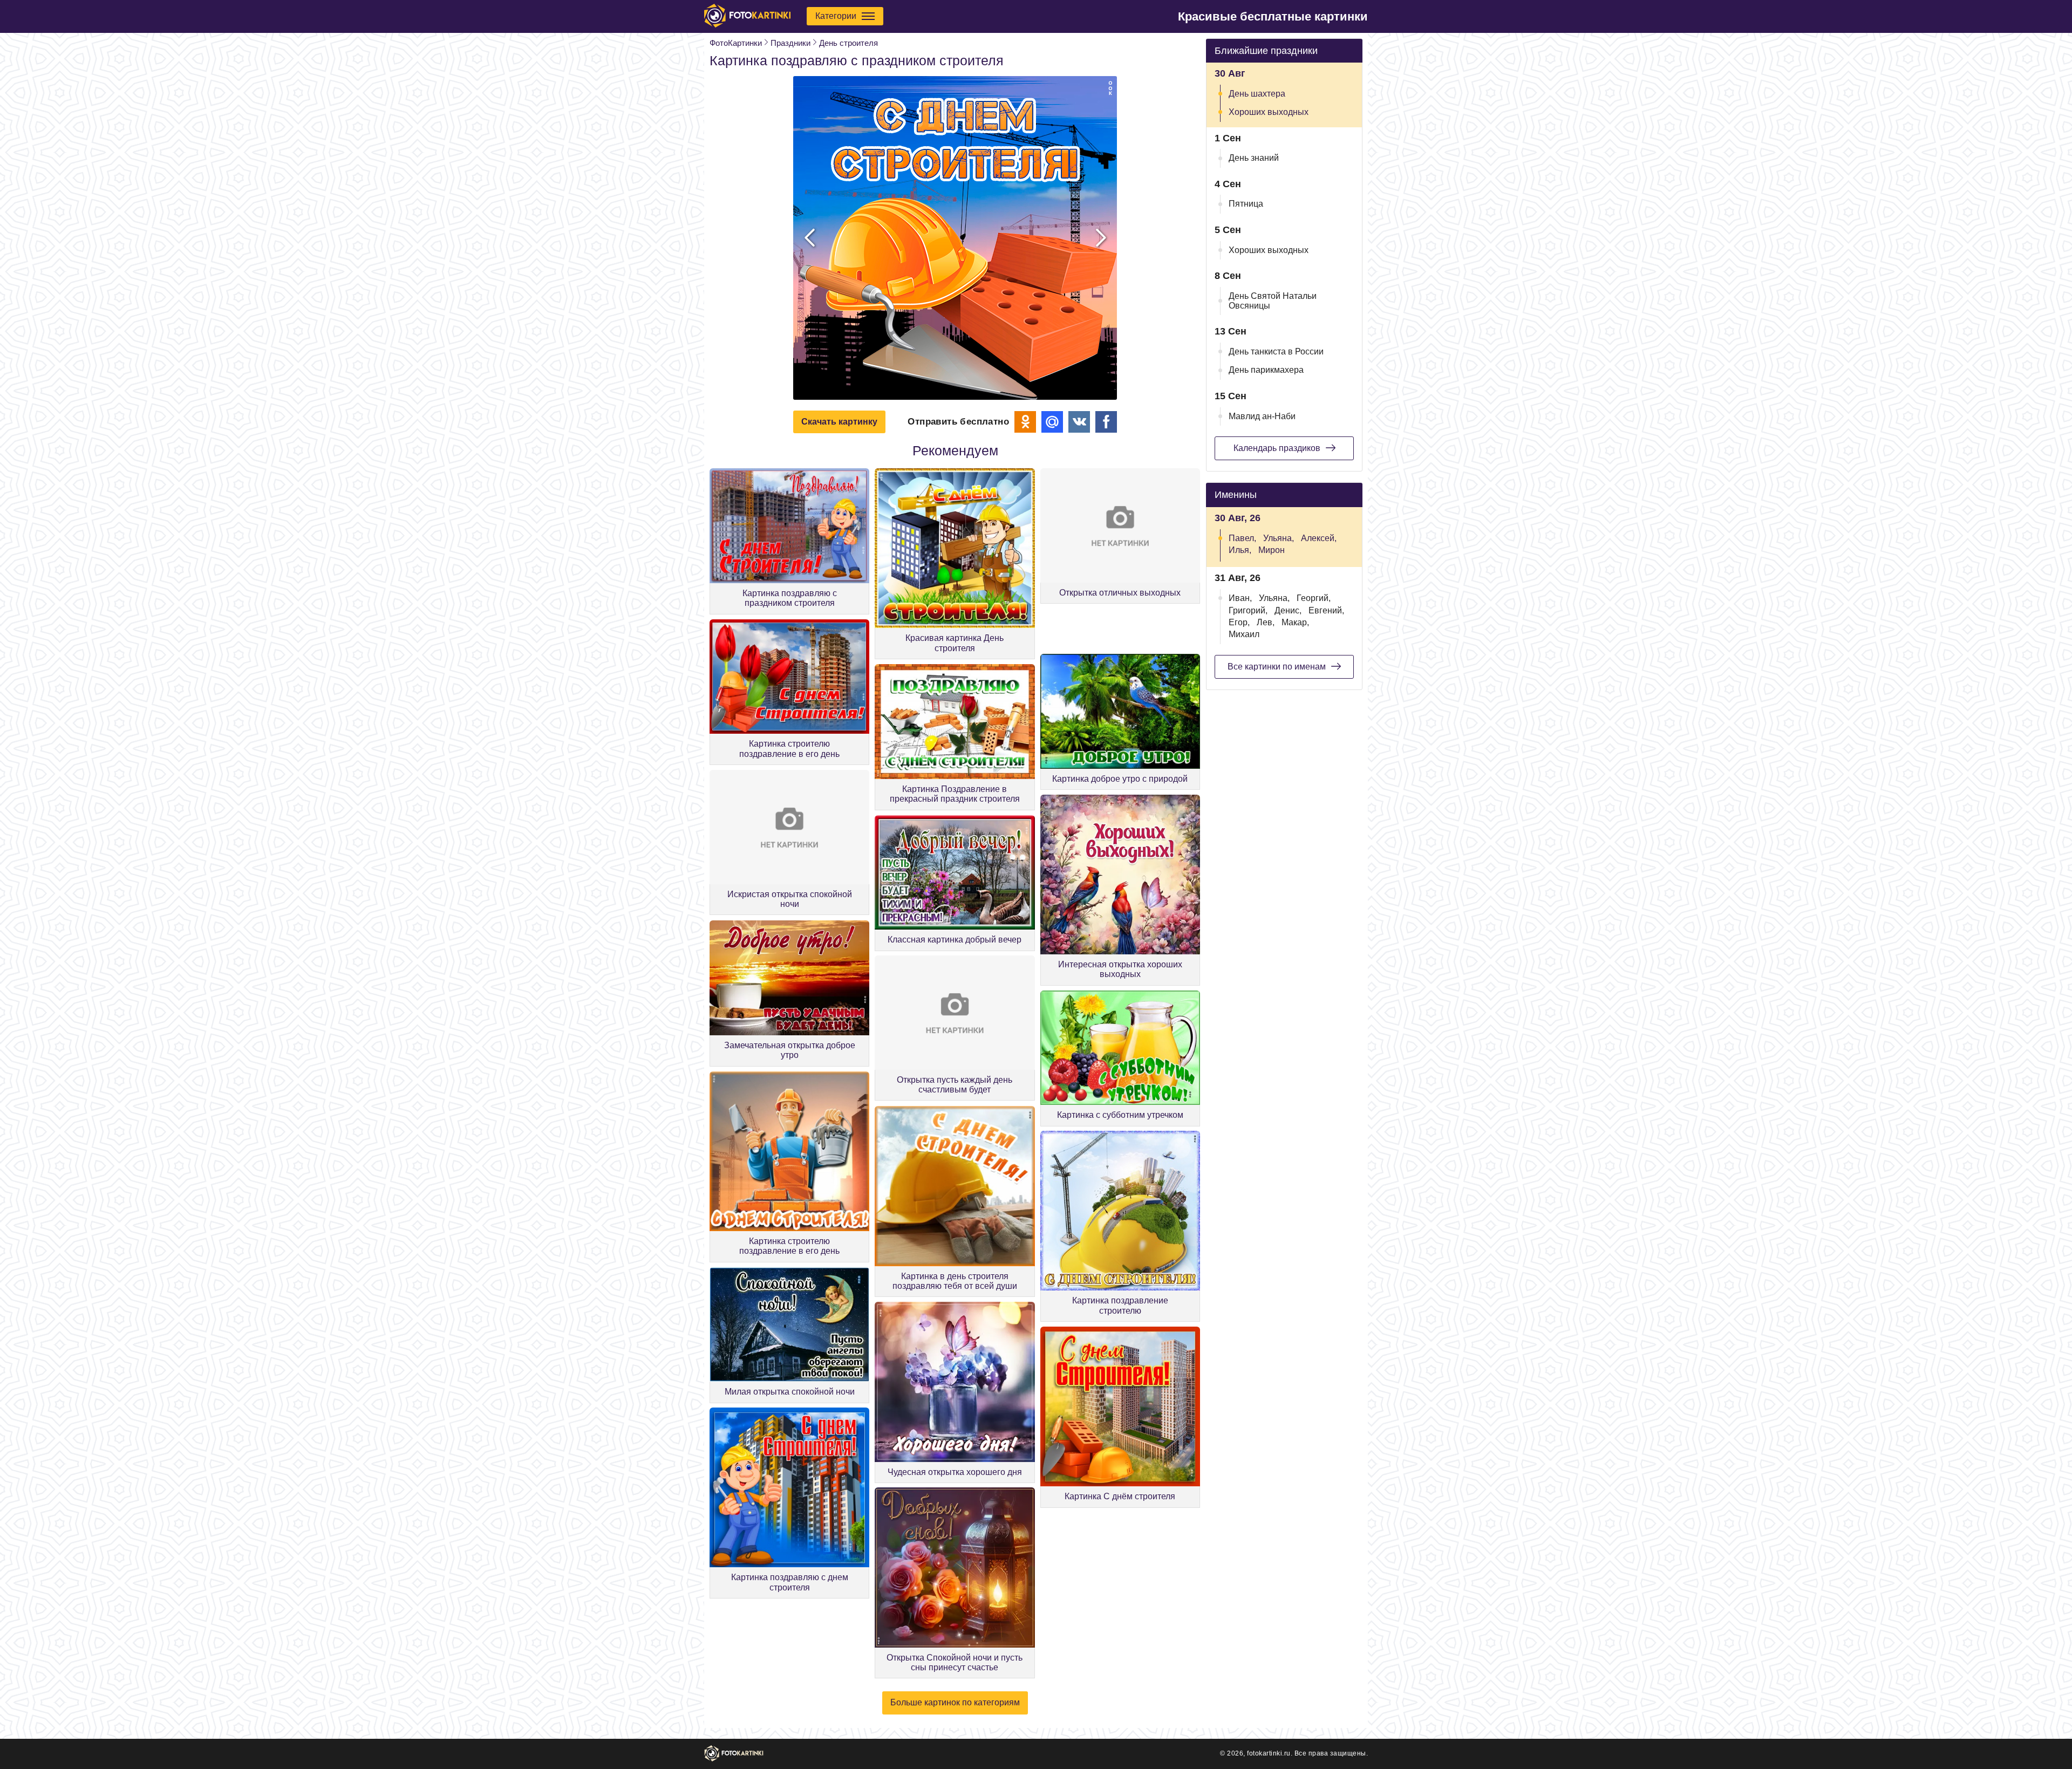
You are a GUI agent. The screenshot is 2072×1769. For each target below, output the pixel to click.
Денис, (1288, 610)
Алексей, (1319, 538)
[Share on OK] (1025, 422)
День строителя (848, 43)
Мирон (1272, 550)
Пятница (1246, 204)
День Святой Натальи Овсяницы (1273, 301)
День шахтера (1257, 94)
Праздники (790, 43)
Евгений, (1326, 610)
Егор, (1239, 622)
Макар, (1295, 622)
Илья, (1240, 550)
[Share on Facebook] (1106, 422)
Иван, (1240, 598)
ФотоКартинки (736, 43)
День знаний (1254, 158)
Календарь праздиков (1277, 448)
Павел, (1242, 538)
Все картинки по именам (1277, 667)
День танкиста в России (1276, 351)
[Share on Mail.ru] (1052, 422)
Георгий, (1314, 598)
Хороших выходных (1269, 112)
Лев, (1266, 622)
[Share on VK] (1079, 422)
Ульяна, (1279, 538)
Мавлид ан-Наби (1262, 416)
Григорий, (1248, 610)
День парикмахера (1266, 370)
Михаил (1244, 634)
